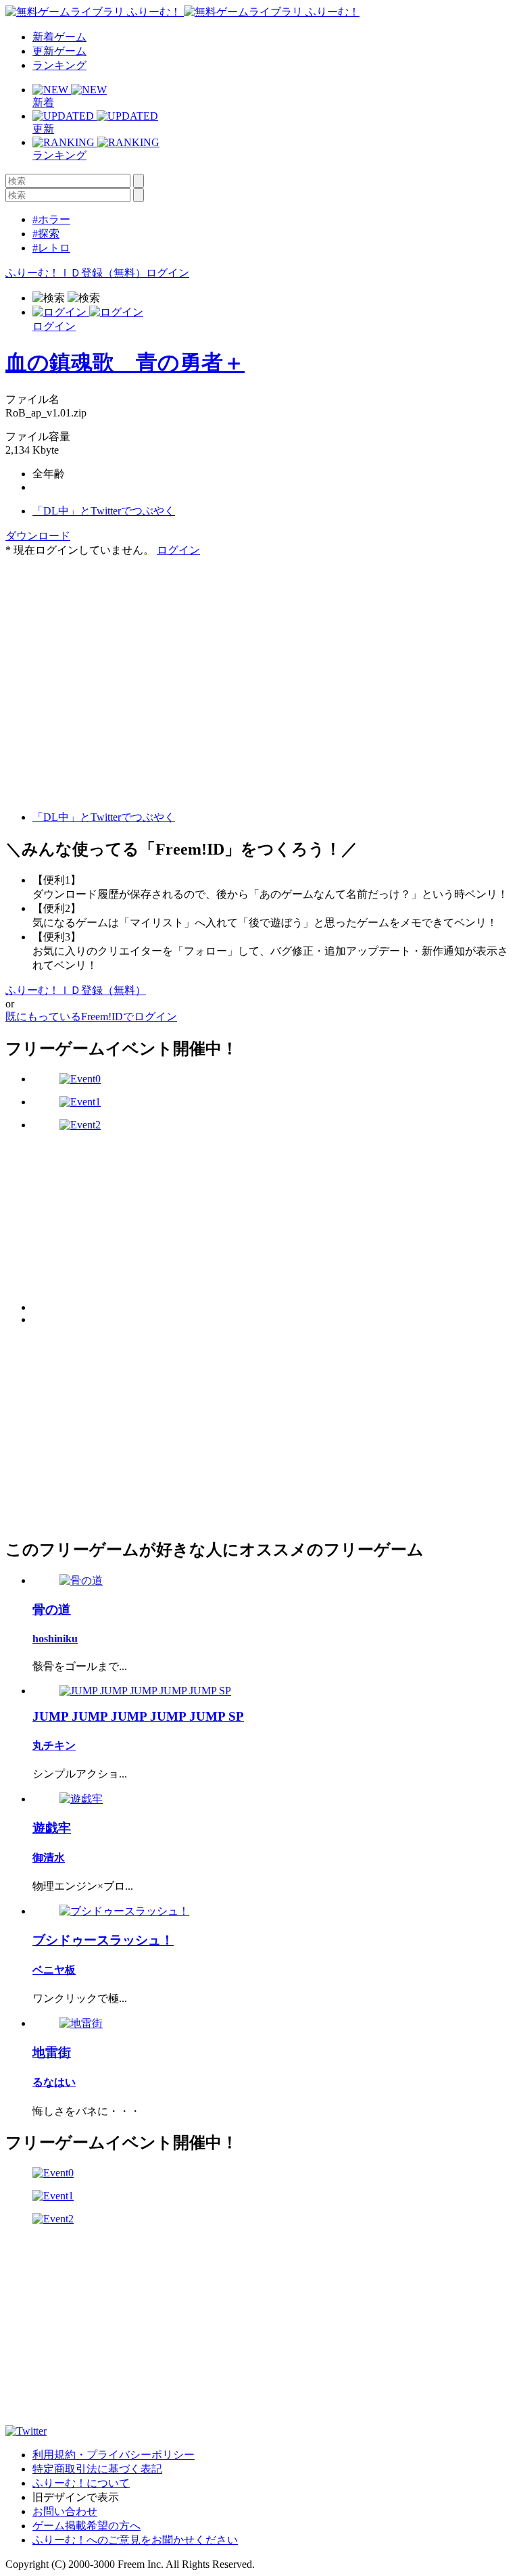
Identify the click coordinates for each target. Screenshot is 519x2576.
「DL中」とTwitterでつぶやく (104, 511)
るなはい (54, 2082)
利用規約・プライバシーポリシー (114, 2455)
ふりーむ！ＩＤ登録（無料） (76, 273)
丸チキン (54, 1745)
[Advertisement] (107, 642)
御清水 (49, 1858)
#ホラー (51, 219)
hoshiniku (55, 1639)
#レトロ (51, 248)
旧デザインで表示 (76, 2497)
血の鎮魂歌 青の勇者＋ (125, 362)
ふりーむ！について (81, 2483)
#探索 (46, 234)
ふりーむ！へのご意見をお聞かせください (135, 2540)
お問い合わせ (65, 2511)
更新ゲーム (59, 51)
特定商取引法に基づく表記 (97, 2469)
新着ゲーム (59, 37)
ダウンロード (38, 536)
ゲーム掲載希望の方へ (86, 2526)
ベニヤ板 (54, 1970)
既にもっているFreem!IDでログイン (91, 1017)
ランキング (59, 65)
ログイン (168, 273)
